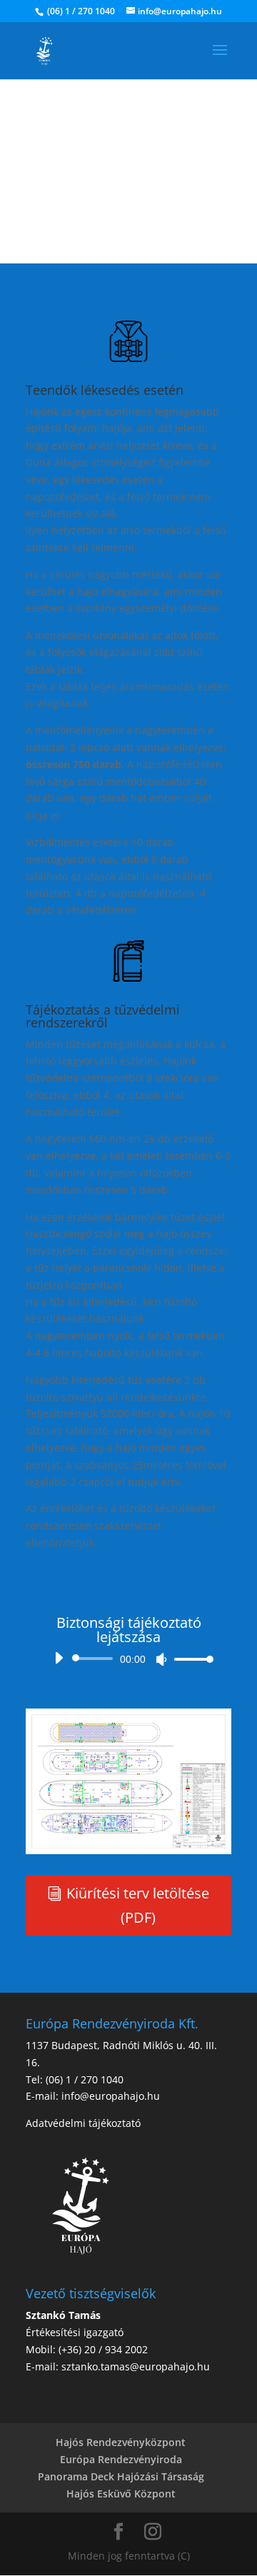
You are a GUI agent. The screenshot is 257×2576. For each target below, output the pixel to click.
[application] (128, 1659)
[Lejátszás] (59, 1658)
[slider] (190, 1659)
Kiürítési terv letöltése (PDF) (138, 1905)
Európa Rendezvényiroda (121, 2459)
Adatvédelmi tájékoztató (83, 2123)
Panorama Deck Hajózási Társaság (121, 2476)
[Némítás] (161, 1659)
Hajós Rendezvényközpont (121, 2442)
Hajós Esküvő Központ (121, 2494)
